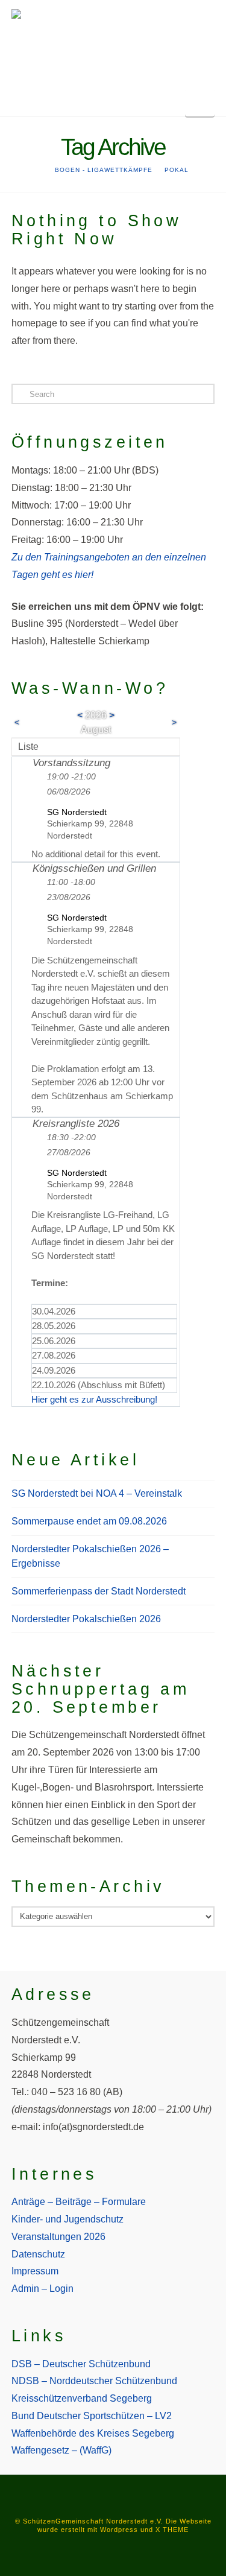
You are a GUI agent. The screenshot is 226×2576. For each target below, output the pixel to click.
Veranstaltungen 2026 (58, 2237)
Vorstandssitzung (71, 763)
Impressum (35, 2271)
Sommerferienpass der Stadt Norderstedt (99, 1591)
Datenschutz (38, 2254)
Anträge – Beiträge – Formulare (79, 2202)
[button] (200, 103)
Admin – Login (42, 2289)
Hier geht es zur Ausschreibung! (94, 1399)
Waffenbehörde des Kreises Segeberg (93, 2433)
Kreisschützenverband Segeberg (82, 2398)
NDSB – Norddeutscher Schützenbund (94, 2381)
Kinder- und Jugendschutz (67, 2219)
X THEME (172, 2530)
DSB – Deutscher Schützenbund (81, 2364)
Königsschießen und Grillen (94, 868)
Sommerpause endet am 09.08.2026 (89, 1521)
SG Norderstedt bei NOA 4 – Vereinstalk (97, 1493)
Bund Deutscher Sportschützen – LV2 (92, 2416)
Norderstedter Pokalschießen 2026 (86, 1619)
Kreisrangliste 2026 (76, 1124)
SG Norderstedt (77, 812)
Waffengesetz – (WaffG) (61, 2450)
